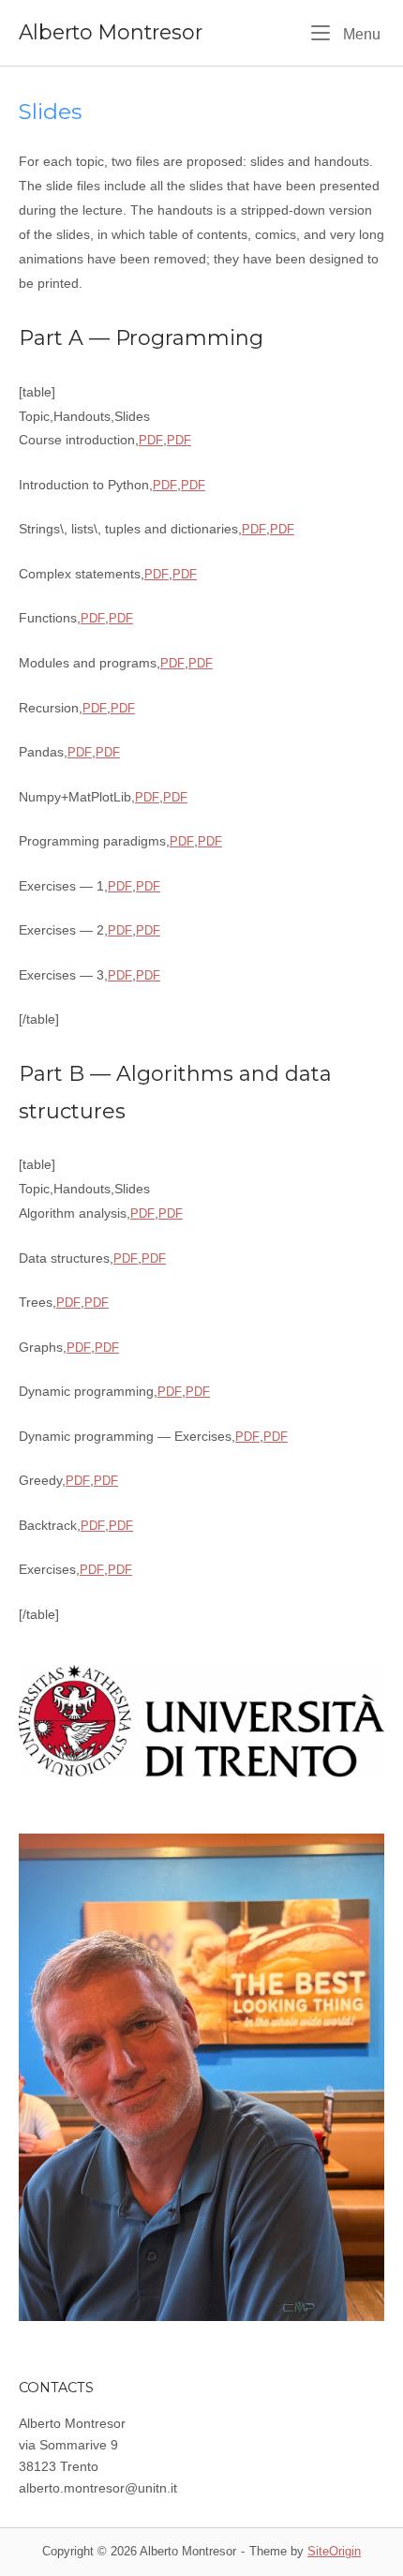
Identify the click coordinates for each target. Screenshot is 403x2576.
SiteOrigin (334, 2551)
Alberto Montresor (111, 32)
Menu (360, 33)
